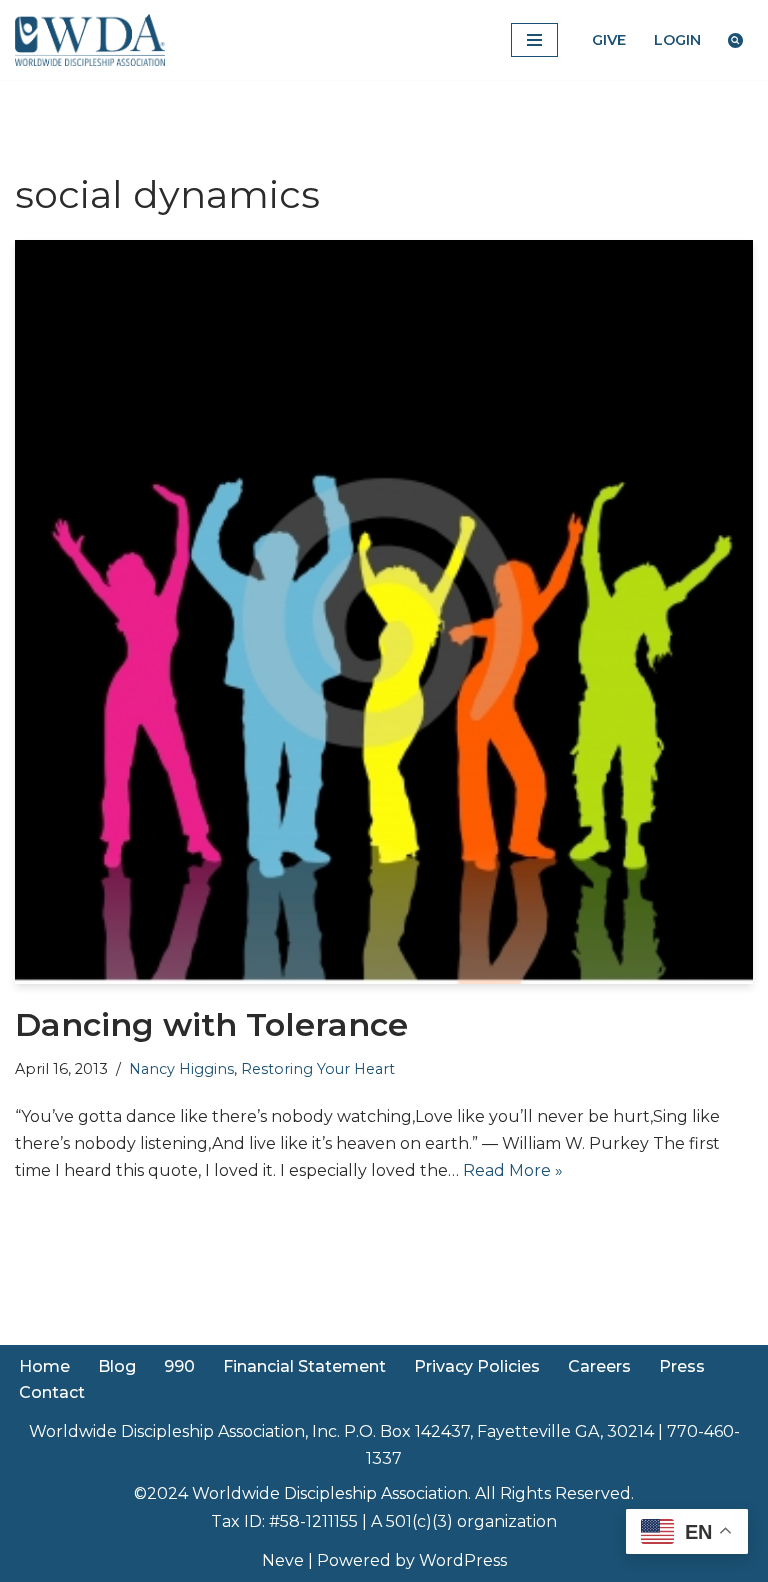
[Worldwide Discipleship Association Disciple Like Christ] (90, 40)
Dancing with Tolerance (211, 1024)
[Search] (735, 40)
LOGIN (677, 40)
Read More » (513, 1170)
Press (682, 1366)
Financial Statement (304, 1366)
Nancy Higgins (181, 1069)
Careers (599, 1366)
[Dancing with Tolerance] (384, 612)
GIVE (609, 40)
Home (44, 1366)
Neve (283, 1560)
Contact (52, 1392)
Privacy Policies (477, 1366)
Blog (117, 1366)
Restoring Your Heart (318, 1069)
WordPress (463, 1560)
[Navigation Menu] (534, 40)
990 (179, 1366)
